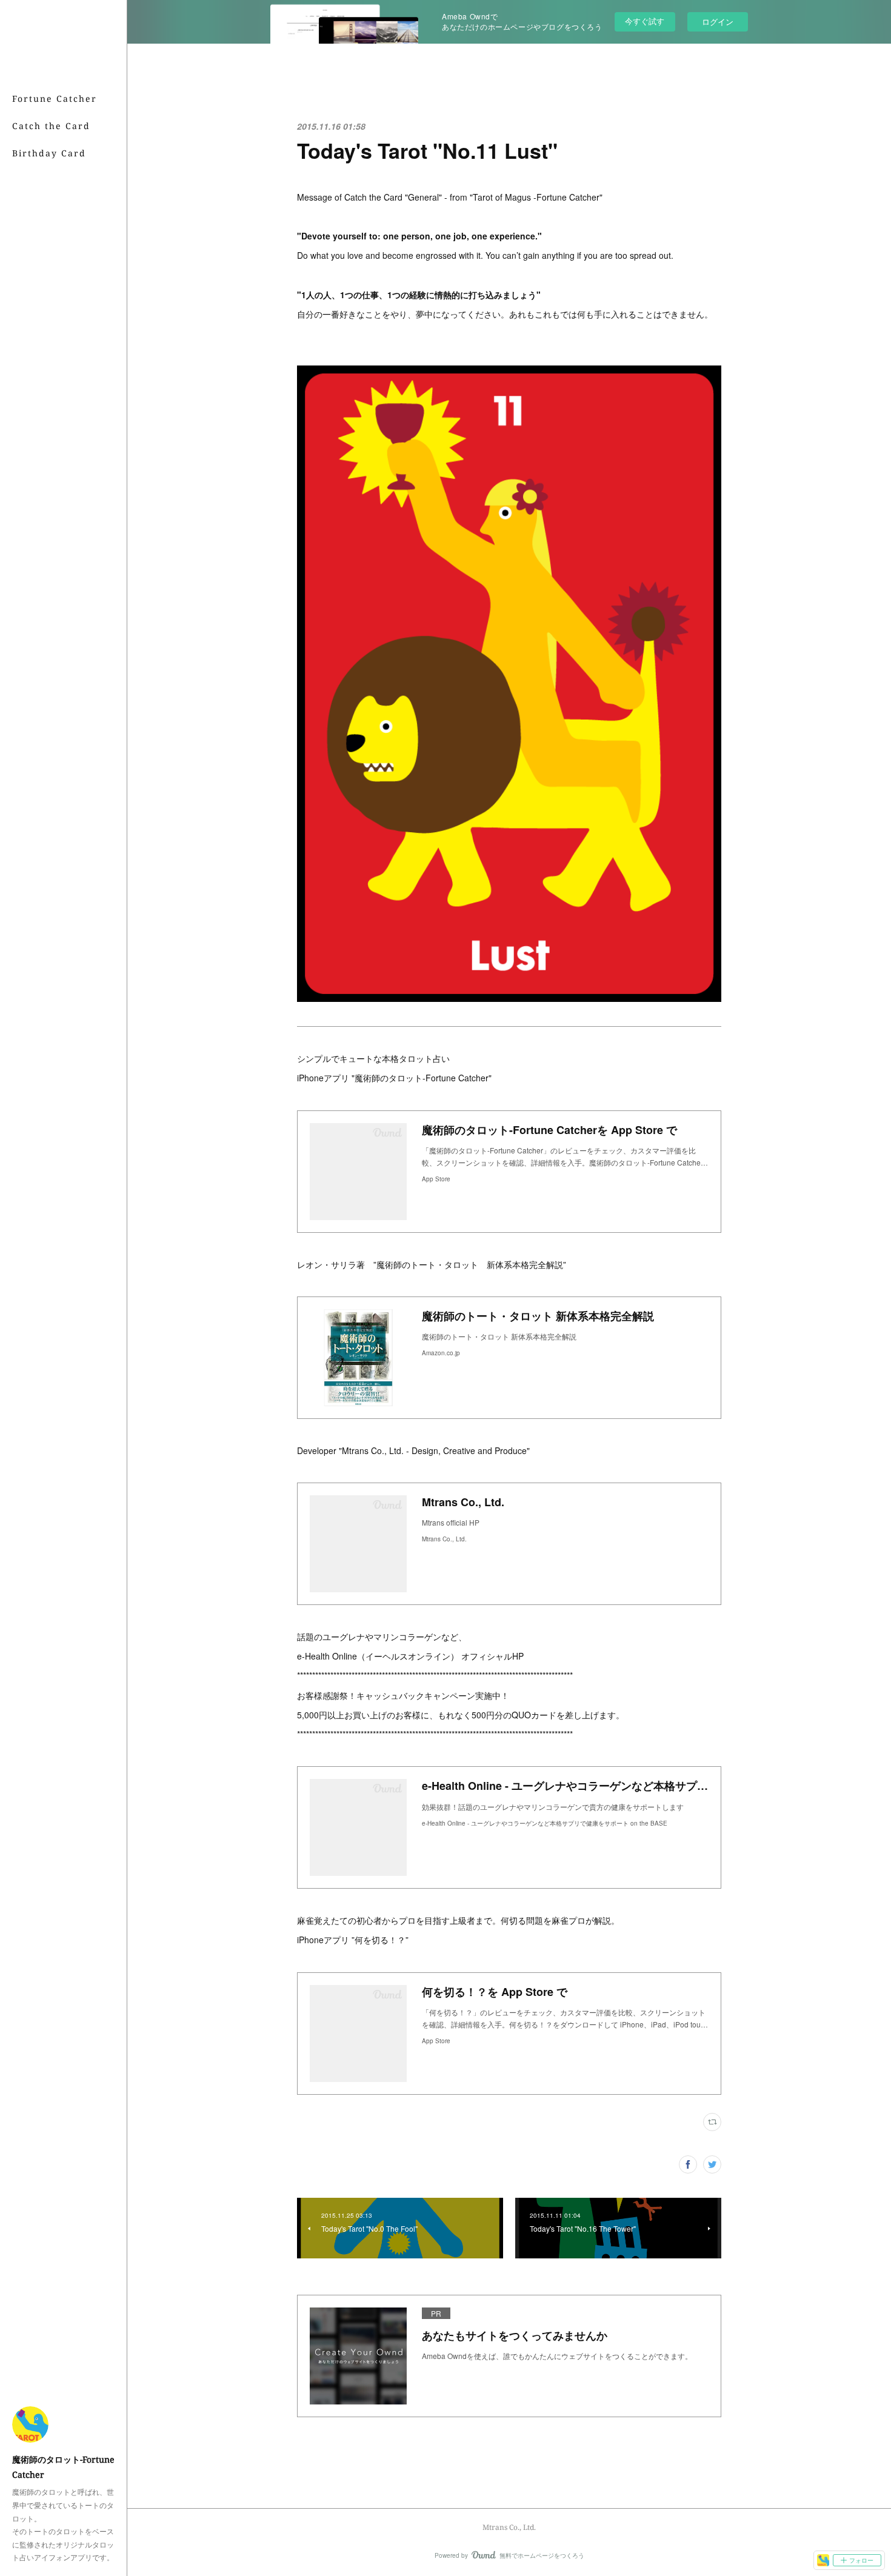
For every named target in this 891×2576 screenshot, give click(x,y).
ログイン (718, 22)
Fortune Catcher (55, 98)
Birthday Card (49, 153)
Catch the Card (51, 126)
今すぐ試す (645, 21)
